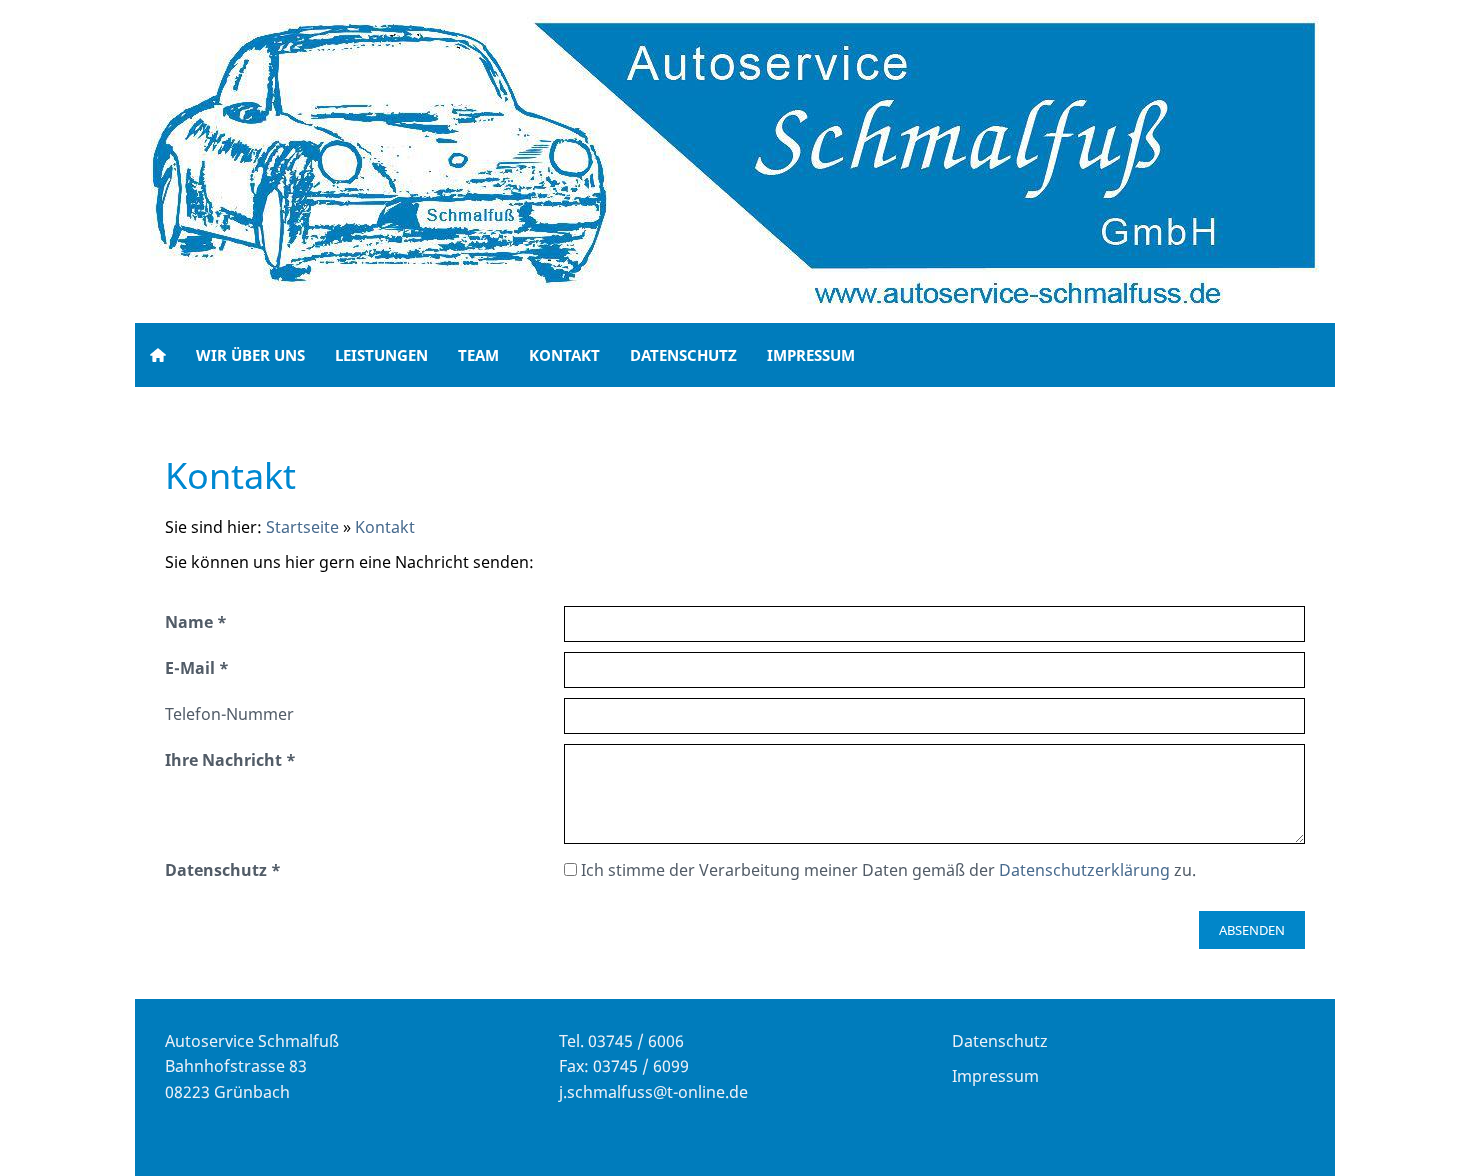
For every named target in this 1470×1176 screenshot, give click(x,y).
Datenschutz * (223, 870)
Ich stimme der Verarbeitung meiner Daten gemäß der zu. (886, 870)
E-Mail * (197, 668)
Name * (196, 622)
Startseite (302, 527)
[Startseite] (158, 355)
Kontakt (385, 527)
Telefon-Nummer (229, 714)
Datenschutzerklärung (1084, 870)
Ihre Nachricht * (230, 760)
